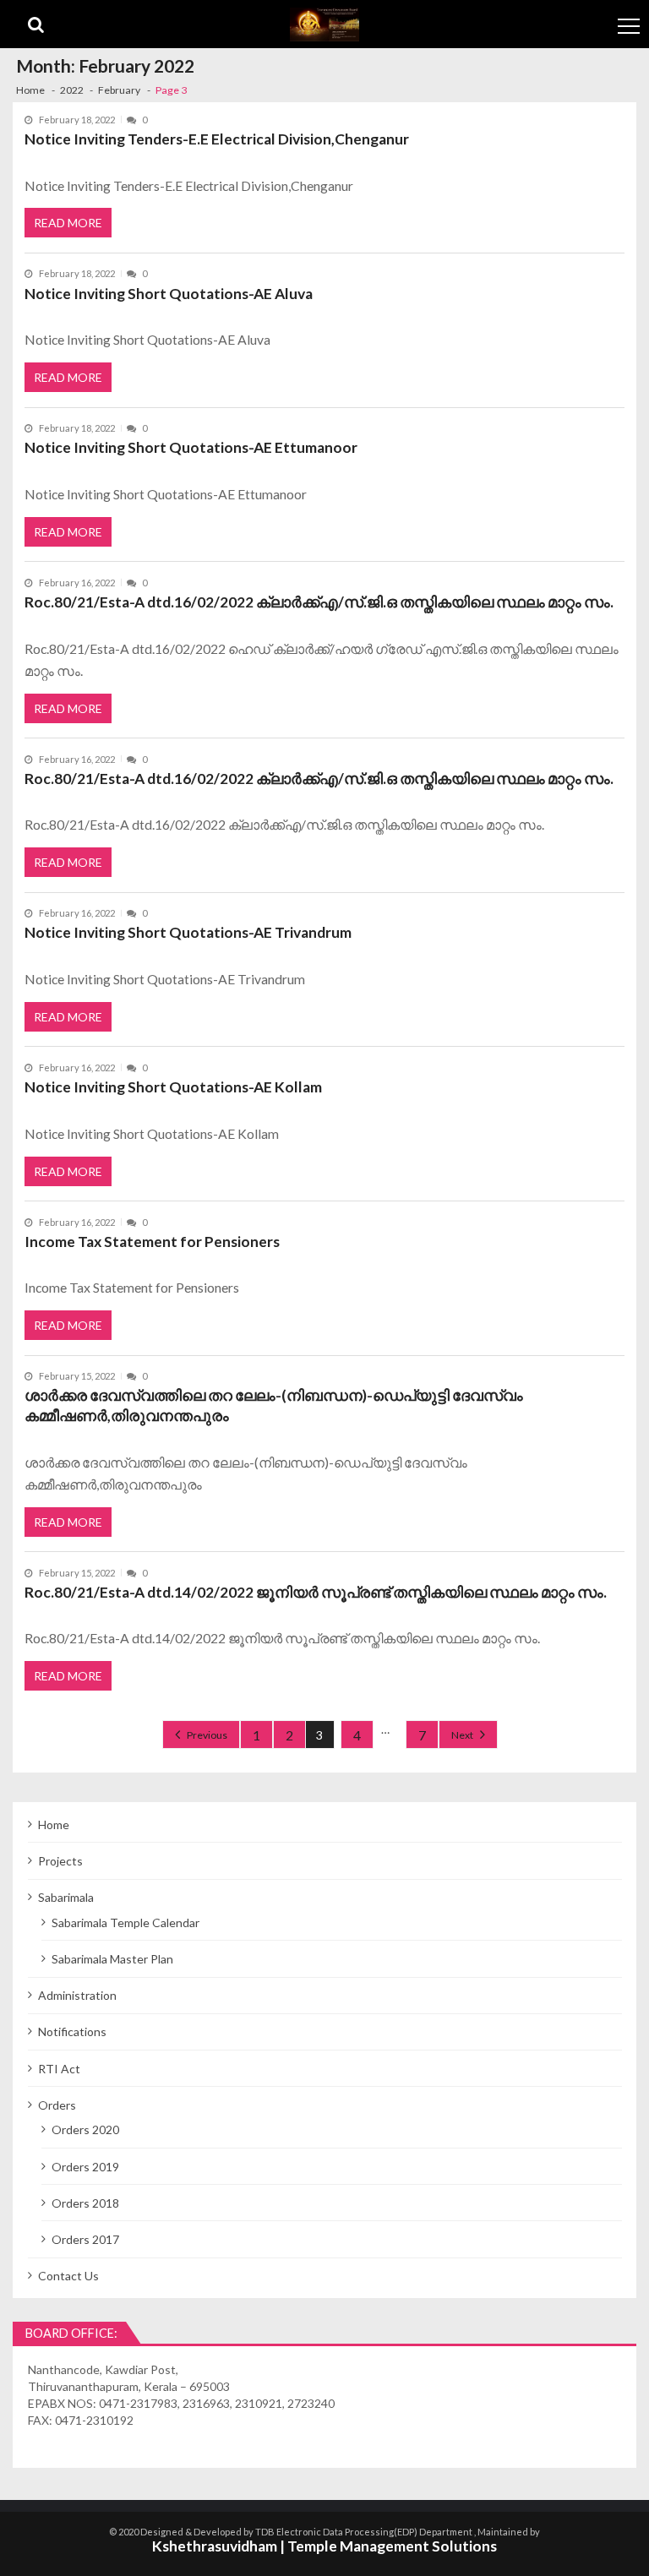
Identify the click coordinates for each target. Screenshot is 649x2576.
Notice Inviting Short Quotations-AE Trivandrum (188, 932)
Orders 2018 (85, 2203)
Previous (207, 1735)
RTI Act (59, 2069)
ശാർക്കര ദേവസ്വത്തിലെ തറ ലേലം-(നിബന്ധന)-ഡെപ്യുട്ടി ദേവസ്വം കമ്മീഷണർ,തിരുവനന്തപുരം (274, 1405)
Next (462, 1735)
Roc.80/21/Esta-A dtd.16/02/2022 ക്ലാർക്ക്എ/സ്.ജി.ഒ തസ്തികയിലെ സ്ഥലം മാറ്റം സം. (319, 602)
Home (54, 1824)
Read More (68, 223)
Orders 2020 (85, 2129)
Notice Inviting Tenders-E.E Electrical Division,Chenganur (217, 139)
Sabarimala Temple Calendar (125, 1922)
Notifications (72, 2031)
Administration (77, 1995)
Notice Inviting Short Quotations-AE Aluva (169, 294)
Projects (60, 1861)
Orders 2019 (85, 2167)
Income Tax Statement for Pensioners (152, 1242)
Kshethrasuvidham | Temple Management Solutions (324, 2546)
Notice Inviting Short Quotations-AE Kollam (173, 1087)
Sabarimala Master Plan (112, 1959)
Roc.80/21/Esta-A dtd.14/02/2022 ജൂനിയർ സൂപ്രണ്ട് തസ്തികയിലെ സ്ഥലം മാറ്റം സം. (316, 1592)
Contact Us (68, 2276)
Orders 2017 (85, 2239)
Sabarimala (66, 1897)
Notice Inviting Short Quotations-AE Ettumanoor (191, 447)
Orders (57, 2105)
